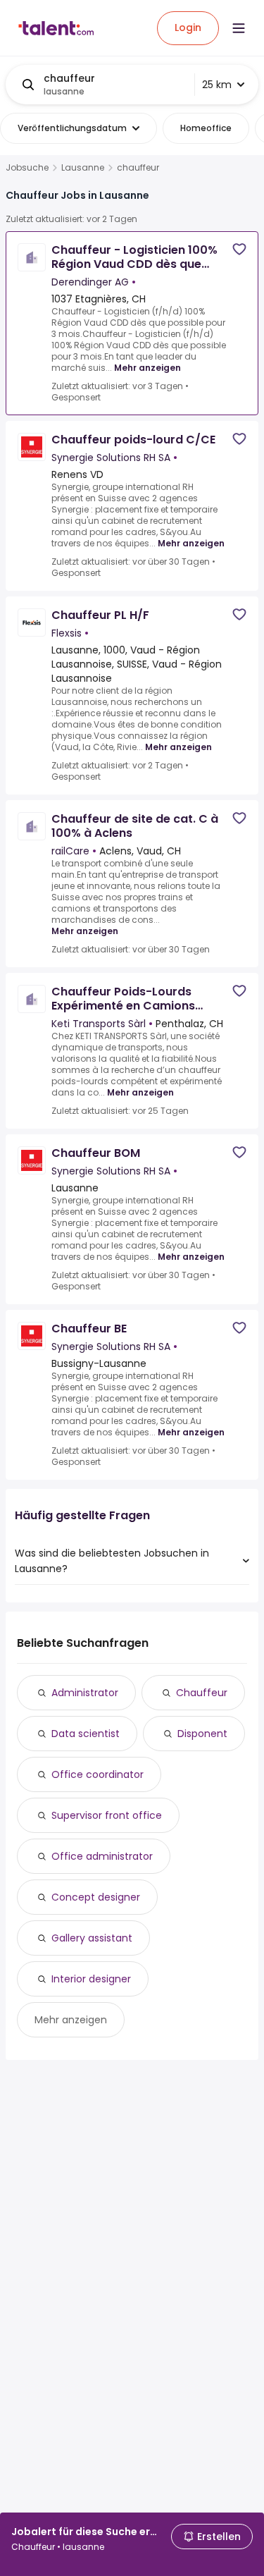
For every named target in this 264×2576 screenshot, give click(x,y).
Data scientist (86, 1734)
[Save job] (239, 249)
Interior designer (91, 1979)
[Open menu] (239, 28)
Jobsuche (27, 168)
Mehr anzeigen (147, 368)
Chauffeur (202, 1693)
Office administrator (102, 1856)
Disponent (202, 1734)
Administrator (85, 1693)
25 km (217, 85)
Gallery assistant (92, 1938)
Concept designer (96, 1897)
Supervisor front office (107, 1815)
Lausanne (83, 168)
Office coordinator (98, 1774)
